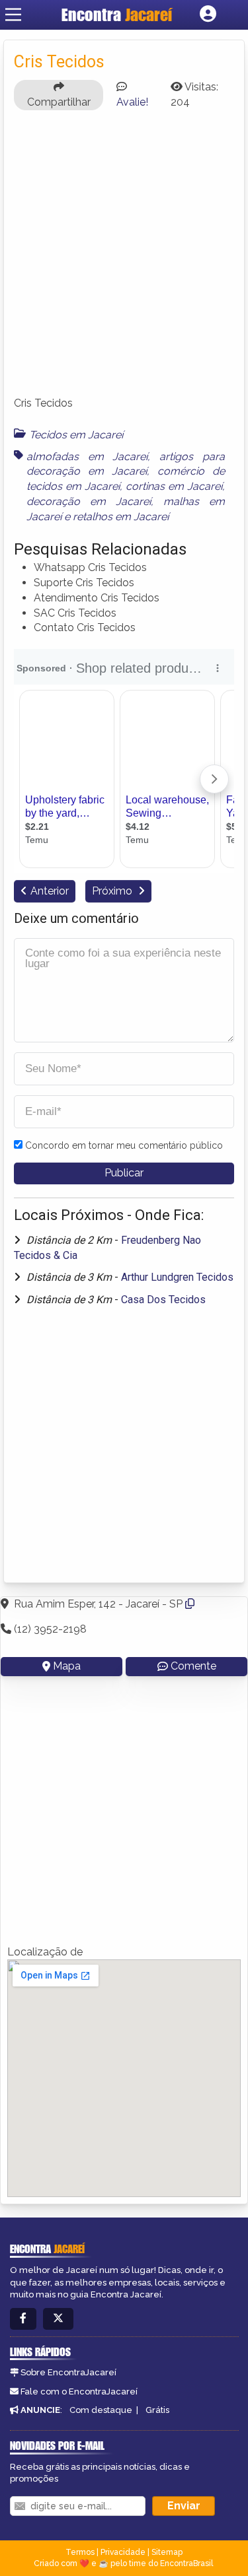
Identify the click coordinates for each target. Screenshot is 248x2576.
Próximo (113, 891)
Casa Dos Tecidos (163, 1300)
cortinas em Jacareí (174, 486)
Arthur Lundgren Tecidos (177, 1277)
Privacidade (123, 2552)
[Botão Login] (208, 15)
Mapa (67, 1666)
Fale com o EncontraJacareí (79, 2391)
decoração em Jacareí (89, 501)
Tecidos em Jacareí (76, 435)
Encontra (117, 15)
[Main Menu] (13, 15)
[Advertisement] (124, 259)
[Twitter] (58, 2319)
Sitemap (167, 2552)
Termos (80, 2552)
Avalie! (132, 102)
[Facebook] (23, 2319)
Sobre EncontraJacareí (68, 2372)
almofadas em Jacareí (87, 457)
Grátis (157, 2410)
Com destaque (101, 2410)
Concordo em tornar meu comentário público (124, 1145)
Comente (193, 1666)
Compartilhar (59, 102)
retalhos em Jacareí (121, 517)
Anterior (50, 891)
